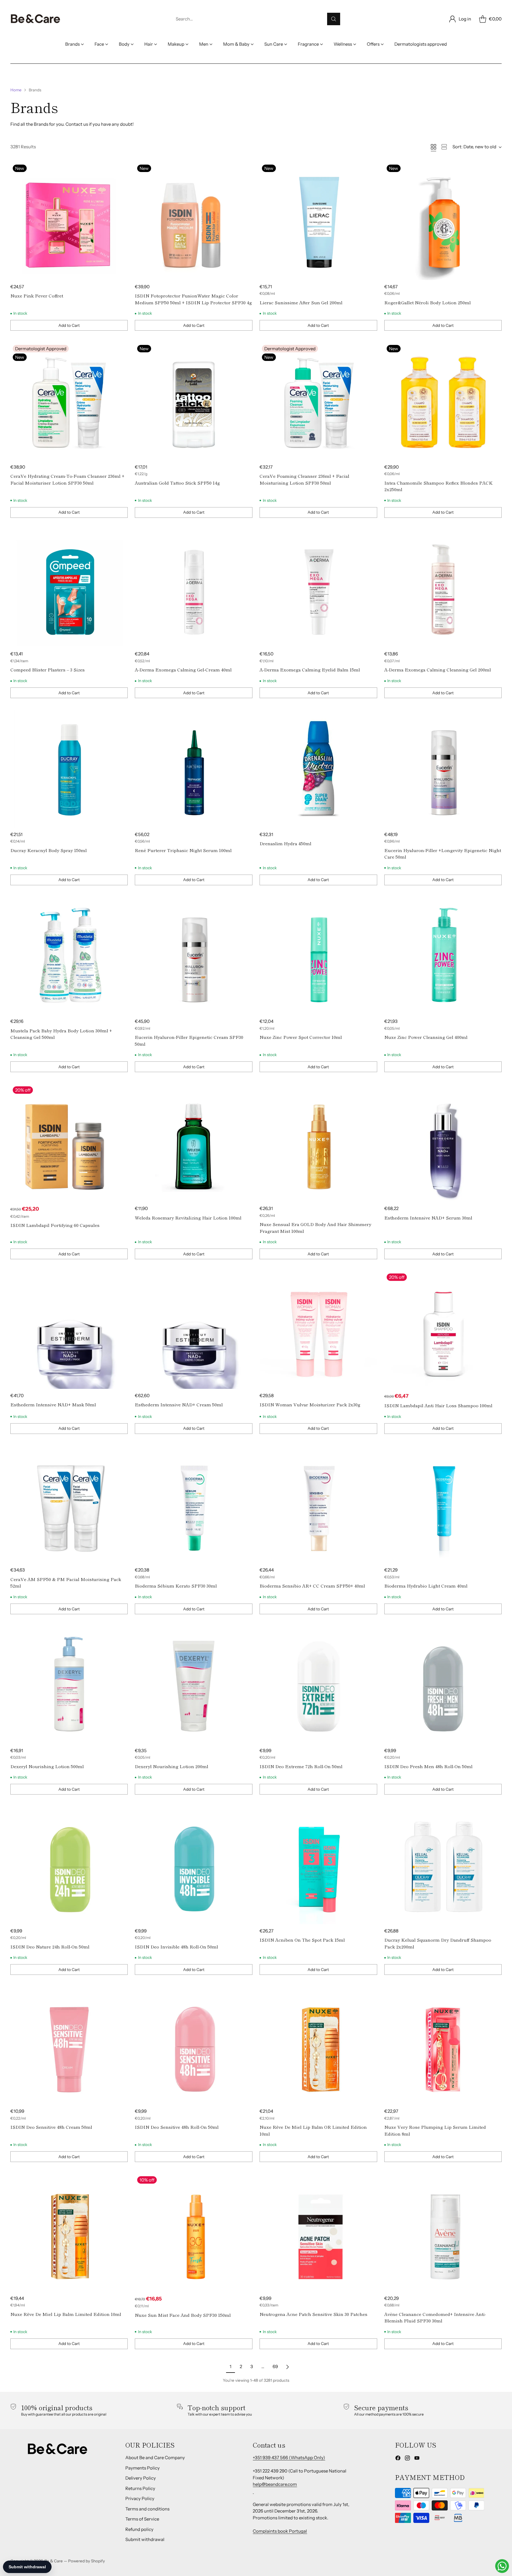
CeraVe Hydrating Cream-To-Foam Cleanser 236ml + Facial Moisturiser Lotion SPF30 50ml (67, 479)
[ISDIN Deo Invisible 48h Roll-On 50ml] (194, 1865)
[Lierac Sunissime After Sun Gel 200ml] (318, 221)
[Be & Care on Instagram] (407, 2459)
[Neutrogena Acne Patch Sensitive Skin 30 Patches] (318, 2233)
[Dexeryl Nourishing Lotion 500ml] (69, 1685)
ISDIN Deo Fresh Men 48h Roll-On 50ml (428, 1766)
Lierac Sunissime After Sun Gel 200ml (301, 302)
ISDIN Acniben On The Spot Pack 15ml (302, 1940)
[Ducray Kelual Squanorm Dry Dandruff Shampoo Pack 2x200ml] (443, 1865)
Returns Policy (140, 2488)
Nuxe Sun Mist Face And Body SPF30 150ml (183, 2315)
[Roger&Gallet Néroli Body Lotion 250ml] (443, 221)
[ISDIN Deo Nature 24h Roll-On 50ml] (69, 1865)
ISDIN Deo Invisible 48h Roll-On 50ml (176, 1947)
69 (275, 2366)
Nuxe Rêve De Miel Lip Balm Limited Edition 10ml (66, 2314)
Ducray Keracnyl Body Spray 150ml (49, 850)
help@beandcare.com (275, 2484)
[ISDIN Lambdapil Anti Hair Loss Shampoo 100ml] (443, 1330)
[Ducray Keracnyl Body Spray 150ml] (69, 769)
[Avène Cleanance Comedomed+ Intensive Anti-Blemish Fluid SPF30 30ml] (443, 2233)
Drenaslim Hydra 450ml (285, 843)
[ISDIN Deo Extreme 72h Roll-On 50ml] (318, 1685)
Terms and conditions (147, 2509)
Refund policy (139, 2529)
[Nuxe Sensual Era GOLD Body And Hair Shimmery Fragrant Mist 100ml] (318, 1143)
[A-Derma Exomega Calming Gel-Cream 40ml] (194, 589)
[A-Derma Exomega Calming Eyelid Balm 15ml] (318, 589)
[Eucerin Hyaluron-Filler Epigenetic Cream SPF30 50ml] (194, 956)
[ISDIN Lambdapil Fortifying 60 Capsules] (69, 1143)
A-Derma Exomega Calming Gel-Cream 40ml (183, 670)
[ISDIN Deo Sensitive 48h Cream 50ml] (69, 2046)
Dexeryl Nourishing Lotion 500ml (47, 1766)
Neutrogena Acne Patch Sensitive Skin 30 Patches (313, 2314)
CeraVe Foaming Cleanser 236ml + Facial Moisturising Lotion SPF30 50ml (304, 479)
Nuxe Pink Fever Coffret (37, 296)
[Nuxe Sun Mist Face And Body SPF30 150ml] (194, 2233)
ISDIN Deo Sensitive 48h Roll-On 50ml (177, 2127)
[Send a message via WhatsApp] (502, 2566)
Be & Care (54, 2561)
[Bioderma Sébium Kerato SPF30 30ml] (194, 1505)
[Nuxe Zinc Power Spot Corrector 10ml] (318, 956)
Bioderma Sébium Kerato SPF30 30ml (176, 1586)
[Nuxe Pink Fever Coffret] (69, 221)
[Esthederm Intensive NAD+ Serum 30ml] (443, 1143)
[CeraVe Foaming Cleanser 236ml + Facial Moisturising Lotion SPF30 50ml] (318, 401)
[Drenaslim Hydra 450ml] (318, 769)
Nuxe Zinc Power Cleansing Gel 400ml (426, 1037)
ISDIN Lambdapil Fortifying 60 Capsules (55, 1225)
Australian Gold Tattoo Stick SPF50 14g (177, 483)
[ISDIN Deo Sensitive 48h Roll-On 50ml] (194, 2046)
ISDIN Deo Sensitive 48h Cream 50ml (51, 2127)
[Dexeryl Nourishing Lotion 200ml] (194, 1685)
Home (16, 90)
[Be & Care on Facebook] (398, 2459)
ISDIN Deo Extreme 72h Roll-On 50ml (301, 1766)
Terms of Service (142, 2519)
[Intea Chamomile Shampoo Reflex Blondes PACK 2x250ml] (443, 401)
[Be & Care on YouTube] (417, 2459)
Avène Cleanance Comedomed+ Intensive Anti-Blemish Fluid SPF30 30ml (435, 2317)
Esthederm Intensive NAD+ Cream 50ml (179, 1404)
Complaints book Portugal (280, 2531)
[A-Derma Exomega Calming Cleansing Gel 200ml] (443, 589)
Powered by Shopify (87, 2561)
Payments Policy (143, 2468)
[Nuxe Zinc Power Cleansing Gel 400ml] (443, 956)
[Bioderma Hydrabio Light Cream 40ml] (443, 1505)
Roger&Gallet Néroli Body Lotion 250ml (428, 302)
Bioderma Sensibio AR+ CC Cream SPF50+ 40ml (312, 1586)
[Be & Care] (36, 19)
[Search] (334, 19)
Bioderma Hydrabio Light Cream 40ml (426, 1586)
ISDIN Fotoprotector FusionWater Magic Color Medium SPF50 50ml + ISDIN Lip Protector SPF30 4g (193, 299)
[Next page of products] (287, 2367)
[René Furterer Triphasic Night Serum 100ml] (194, 769)
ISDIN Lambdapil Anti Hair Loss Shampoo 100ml (438, 1405)
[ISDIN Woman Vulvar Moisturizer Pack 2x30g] (318, 1330)
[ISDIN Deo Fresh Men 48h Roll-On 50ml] (443, 1685)
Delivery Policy (141, 2478)
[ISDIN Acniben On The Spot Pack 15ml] (318, 1865)
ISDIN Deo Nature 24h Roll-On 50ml (50, 1947)
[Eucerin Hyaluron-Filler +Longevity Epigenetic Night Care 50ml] (443, 769)
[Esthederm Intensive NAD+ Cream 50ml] (194, 1330)
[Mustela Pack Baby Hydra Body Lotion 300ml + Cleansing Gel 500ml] (69, 956)
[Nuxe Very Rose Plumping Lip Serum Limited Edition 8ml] (443, 2046)
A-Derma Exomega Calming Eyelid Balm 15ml (310, 670)
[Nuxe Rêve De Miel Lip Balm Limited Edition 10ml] (69, 2233)
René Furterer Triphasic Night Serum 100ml (183, 850)
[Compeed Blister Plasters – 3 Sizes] (69, 589)
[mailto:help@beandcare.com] (253, 2491)
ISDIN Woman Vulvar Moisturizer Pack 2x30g (310, 1404)
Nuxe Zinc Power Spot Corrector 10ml (301, 1037)
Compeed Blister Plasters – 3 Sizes (48, 670)
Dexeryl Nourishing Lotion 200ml (172, 1766)
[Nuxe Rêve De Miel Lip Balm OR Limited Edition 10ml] (318, 2046)
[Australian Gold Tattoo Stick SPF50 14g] (194, 401)
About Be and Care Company (155, 2458)
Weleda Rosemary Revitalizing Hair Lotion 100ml (188, 1218)
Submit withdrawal (145, 2539)
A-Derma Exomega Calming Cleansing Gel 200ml (438, 670)
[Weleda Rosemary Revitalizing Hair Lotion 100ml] (194, 1143)
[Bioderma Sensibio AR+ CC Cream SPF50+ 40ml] (318, 1505)
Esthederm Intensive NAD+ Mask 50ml (53, 1404)
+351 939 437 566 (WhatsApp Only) (289, 2458)
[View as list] (444, 147)
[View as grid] (433, 147)
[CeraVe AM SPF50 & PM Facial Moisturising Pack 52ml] (69, 1505)
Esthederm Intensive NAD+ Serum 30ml (428, 1218)
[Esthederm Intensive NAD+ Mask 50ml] (69, 1330)
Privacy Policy (140, 2498)
